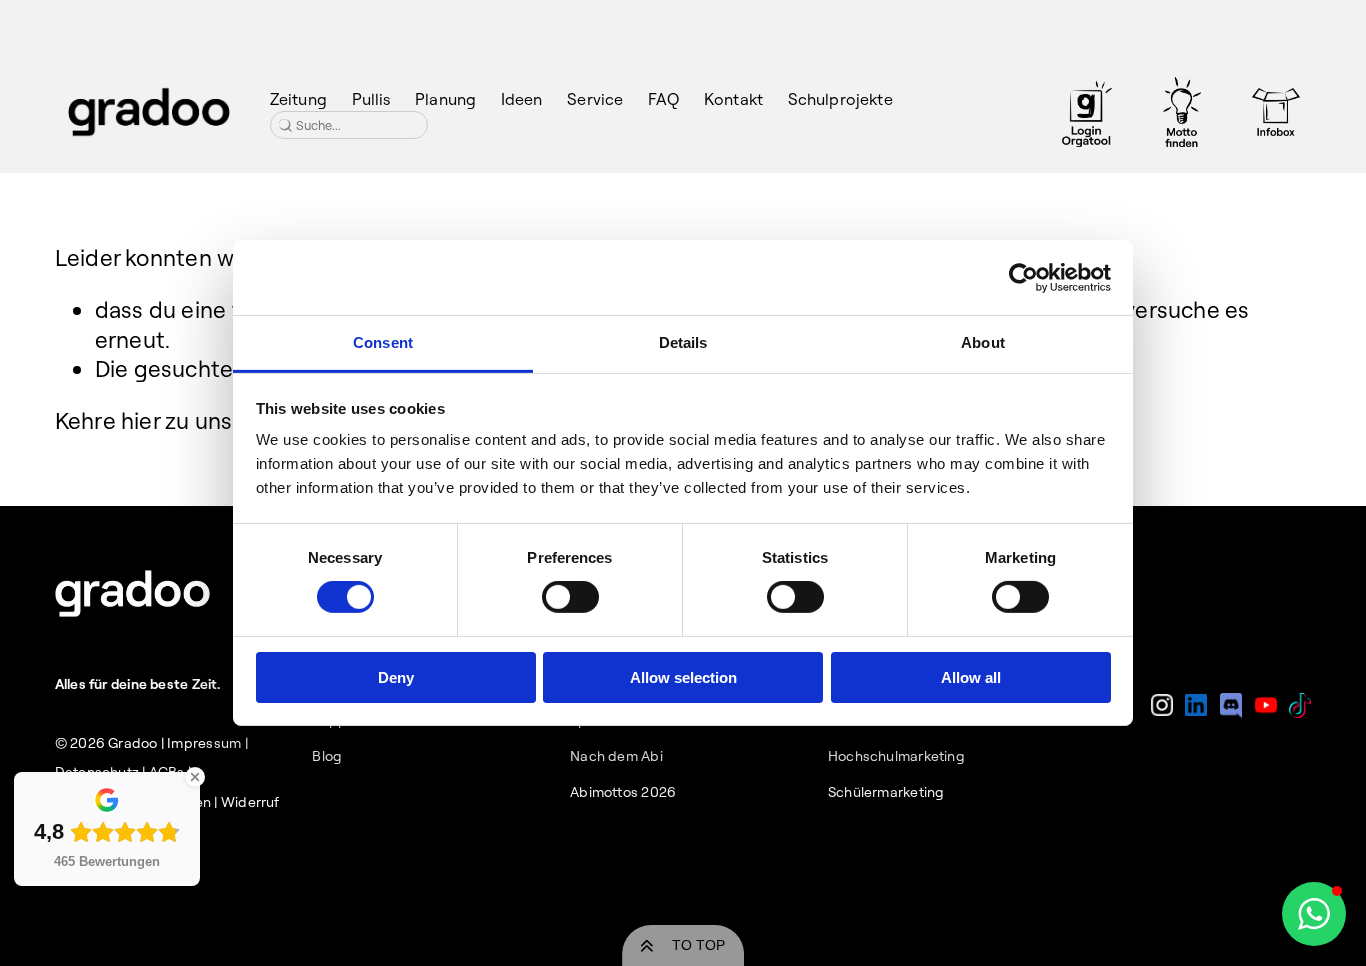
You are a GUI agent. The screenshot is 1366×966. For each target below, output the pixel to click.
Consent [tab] (383, 342)
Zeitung (298, 99)
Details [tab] (683, 342)
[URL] (1087, 112)
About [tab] (983, 342)
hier (140, 420)
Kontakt (733, 99)
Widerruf (250, 802)
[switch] (570, 597)
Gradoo (132, 743)
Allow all (971, 677)
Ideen (522, 99)
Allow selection (683, 677)
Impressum (204, 743)
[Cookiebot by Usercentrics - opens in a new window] (1023, 277)
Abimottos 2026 (623, 792)
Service (595, 99)
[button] (1314, 914)
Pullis (371, 99)
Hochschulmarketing (896, 756)
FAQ (663, 99)
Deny (396, 677)
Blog (327, 756)
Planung (445, 99)
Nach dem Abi (616, 756)
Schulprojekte (840, 99)
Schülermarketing (886, 792)
